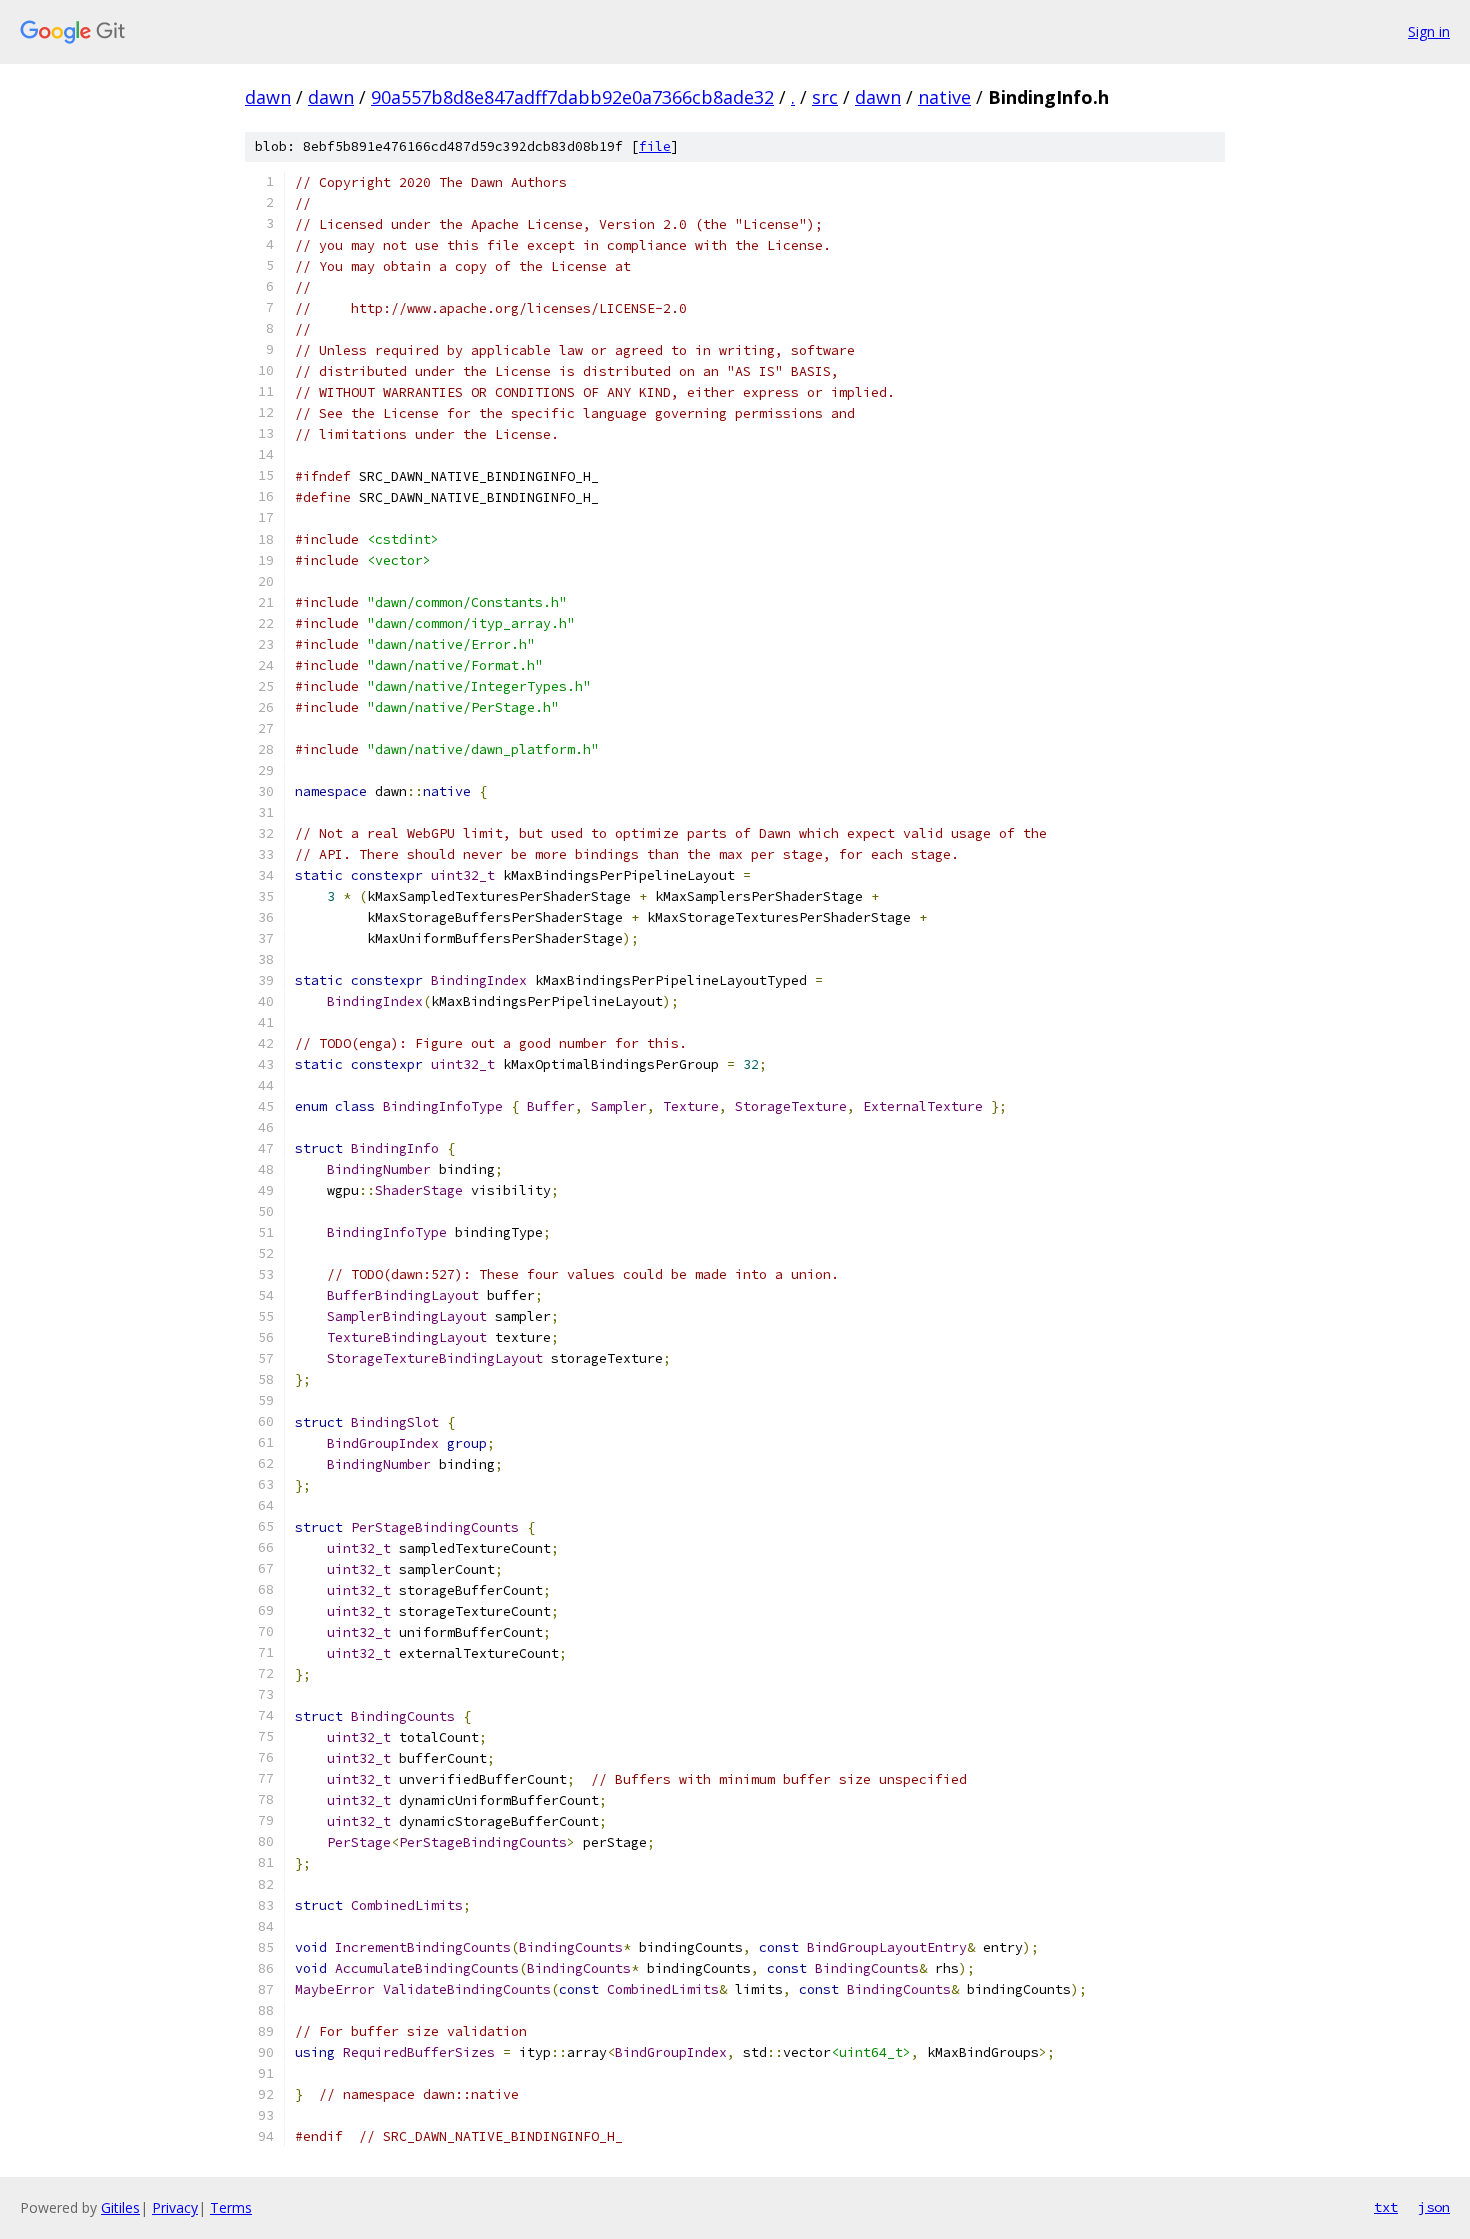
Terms (231, 2207)
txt (1386, 2207)
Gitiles (120, 2207)
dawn (268, 97)
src (825, 97)
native (944, 97)
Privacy (175, 2207)
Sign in (1429, 31)
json (1434, 2207)
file (655, 146)
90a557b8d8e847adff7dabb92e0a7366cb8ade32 (572, 97)
